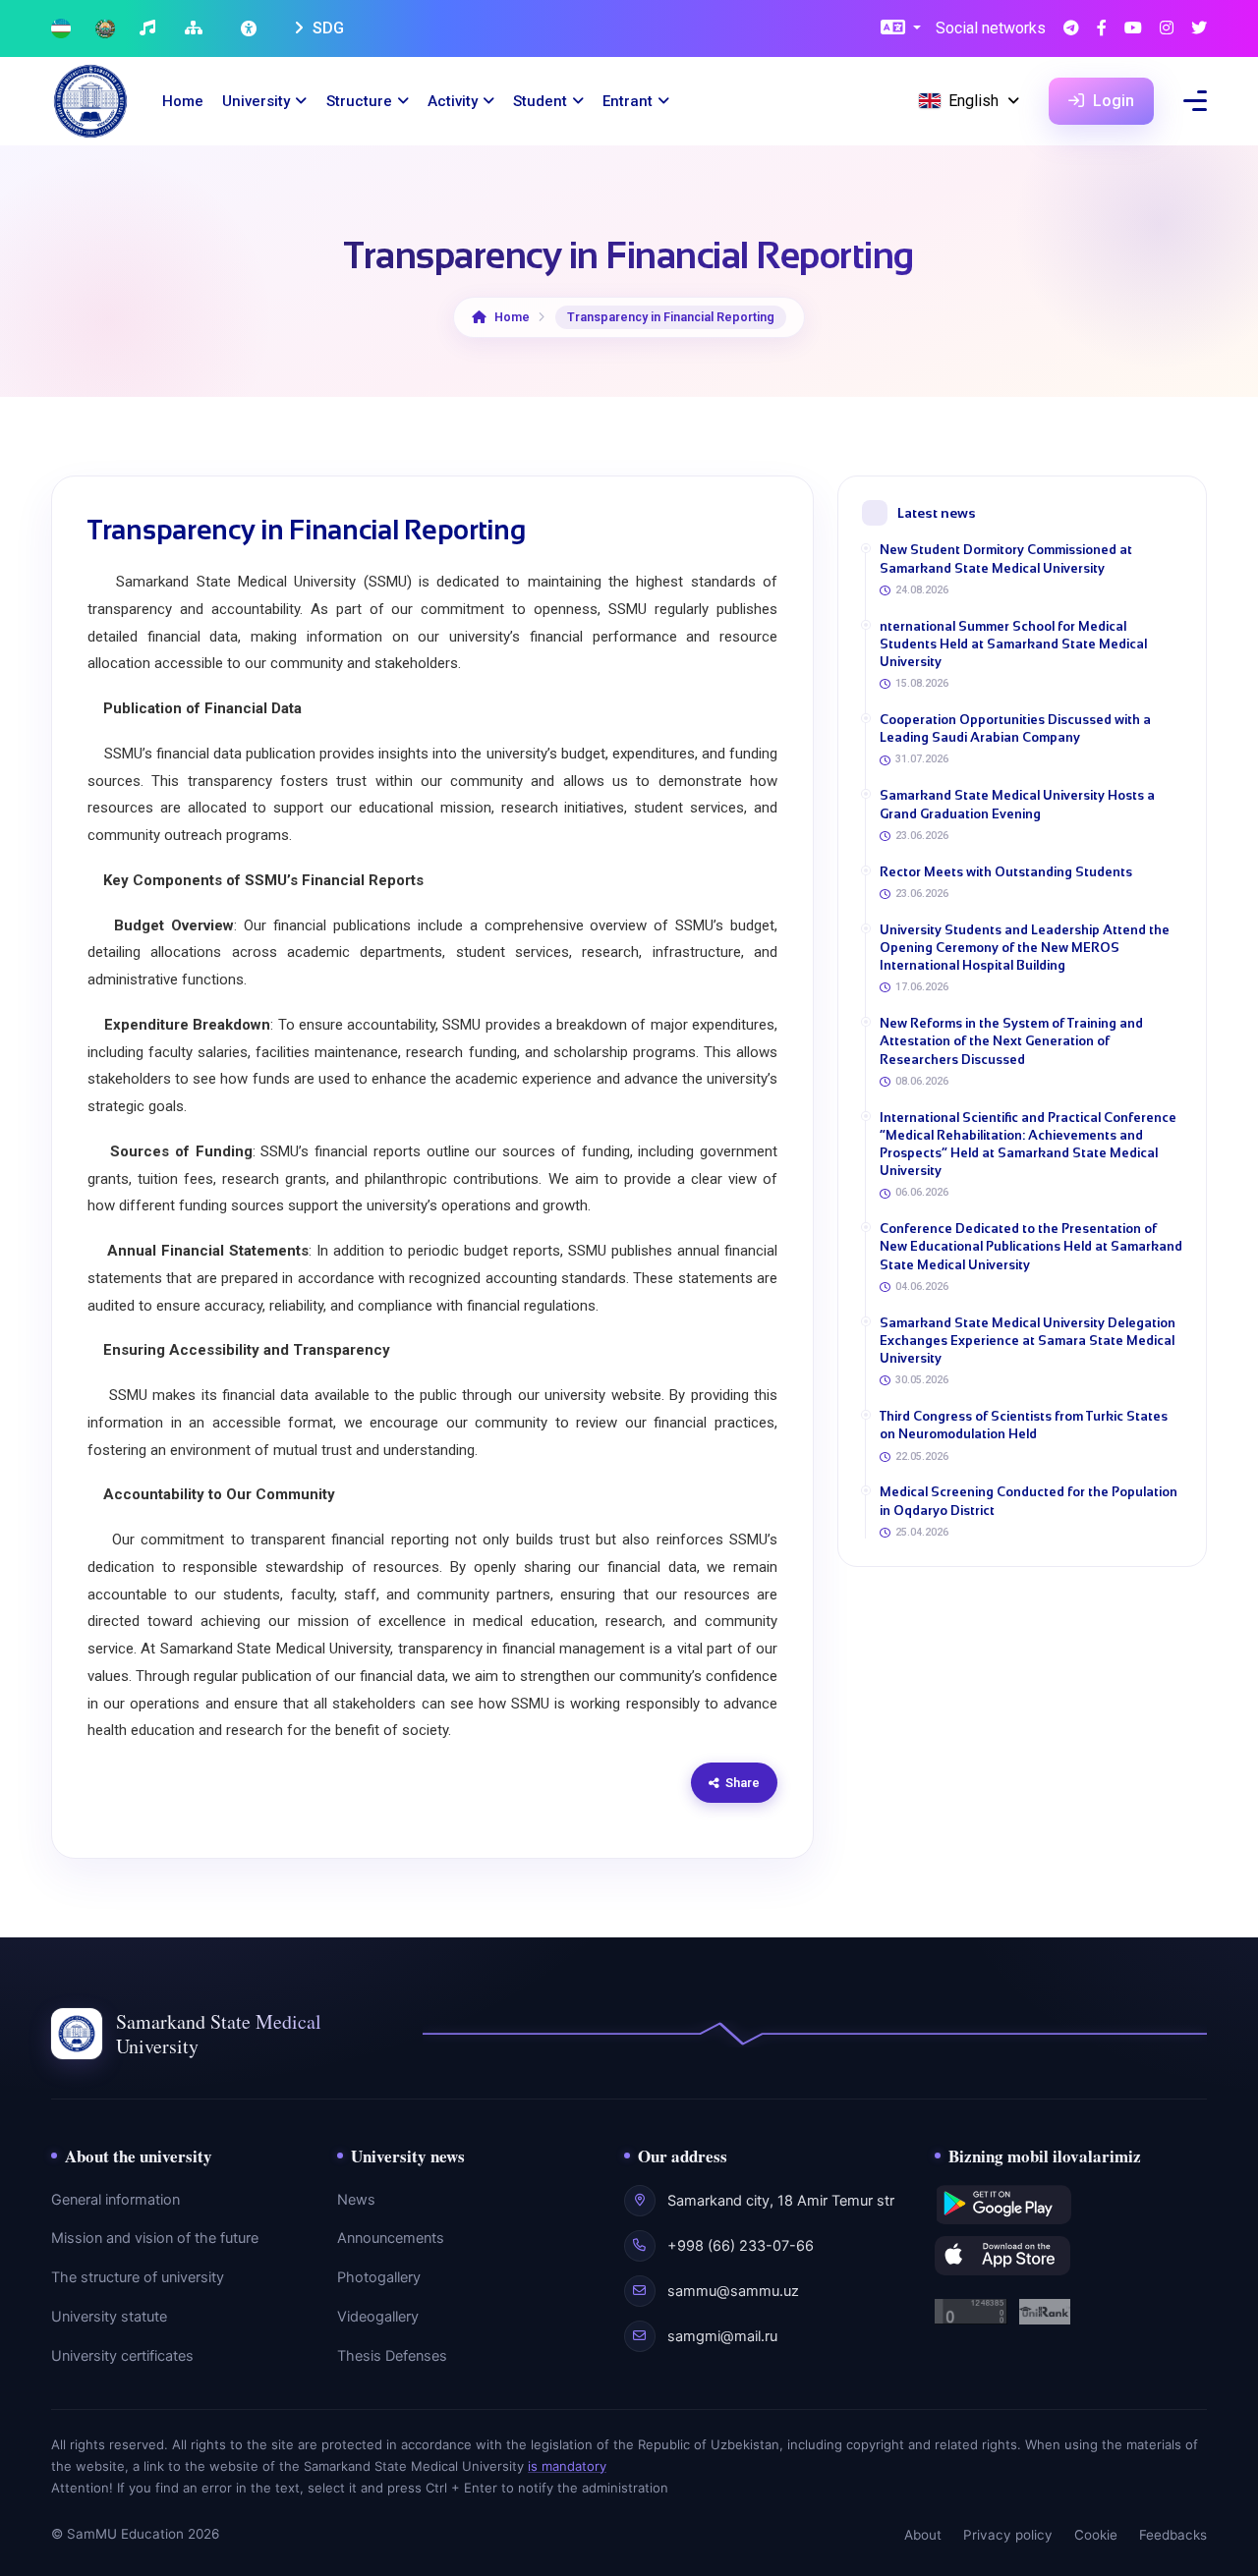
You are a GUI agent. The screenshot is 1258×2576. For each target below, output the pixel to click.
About (923, 2535)
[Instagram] (1167, 29)
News (356, 2200)
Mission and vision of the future (155, 2238)
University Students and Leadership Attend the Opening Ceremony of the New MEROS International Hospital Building (1025, 948)
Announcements (391, 2238)
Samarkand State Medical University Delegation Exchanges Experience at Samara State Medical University (1028, 1341)
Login (1112, 101)
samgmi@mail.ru (722, 2336)
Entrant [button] (628, 101)
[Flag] (61, 29)
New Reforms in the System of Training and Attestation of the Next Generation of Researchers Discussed (1011, 1041)
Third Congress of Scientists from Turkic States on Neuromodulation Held (1024, 1425)
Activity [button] (453, 101)
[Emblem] (105, 29)
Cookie (1096, 2535)
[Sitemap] (196, 29)
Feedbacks (1173, 2535)
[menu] (1195, 101)
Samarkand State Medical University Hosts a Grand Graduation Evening (1017, 804)
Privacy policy (1008, 2535)
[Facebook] (1102, 29)
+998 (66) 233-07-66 (741, 2246)
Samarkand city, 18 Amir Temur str (781, 2201)
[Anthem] (150, 29)
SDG (326, 28)
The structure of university (138, 2277)
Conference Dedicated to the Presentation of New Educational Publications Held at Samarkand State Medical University (1031, 1246)
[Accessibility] (251, 28)
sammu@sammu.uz (733, 2291)
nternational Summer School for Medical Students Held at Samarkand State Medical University (1013, 644)
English (973, 101)
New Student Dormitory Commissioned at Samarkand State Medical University (1006, 559)
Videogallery (378, 2317)
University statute (109, 2317)
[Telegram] (1071, 29)
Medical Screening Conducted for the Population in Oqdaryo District (1029, 1501)
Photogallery (379, 2277)
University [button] (256, 101)
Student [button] (540, 101)
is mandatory (567, 2466)
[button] (901, 29)
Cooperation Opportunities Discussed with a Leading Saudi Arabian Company (1015, 728)
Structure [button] (359, 101)
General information (115, 2200)
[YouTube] (1133, 29)
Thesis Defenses (392, 2356)
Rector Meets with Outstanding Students (1006, 872)
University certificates (122, 2356)
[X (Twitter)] (1199, 29)
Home (183, 101)
